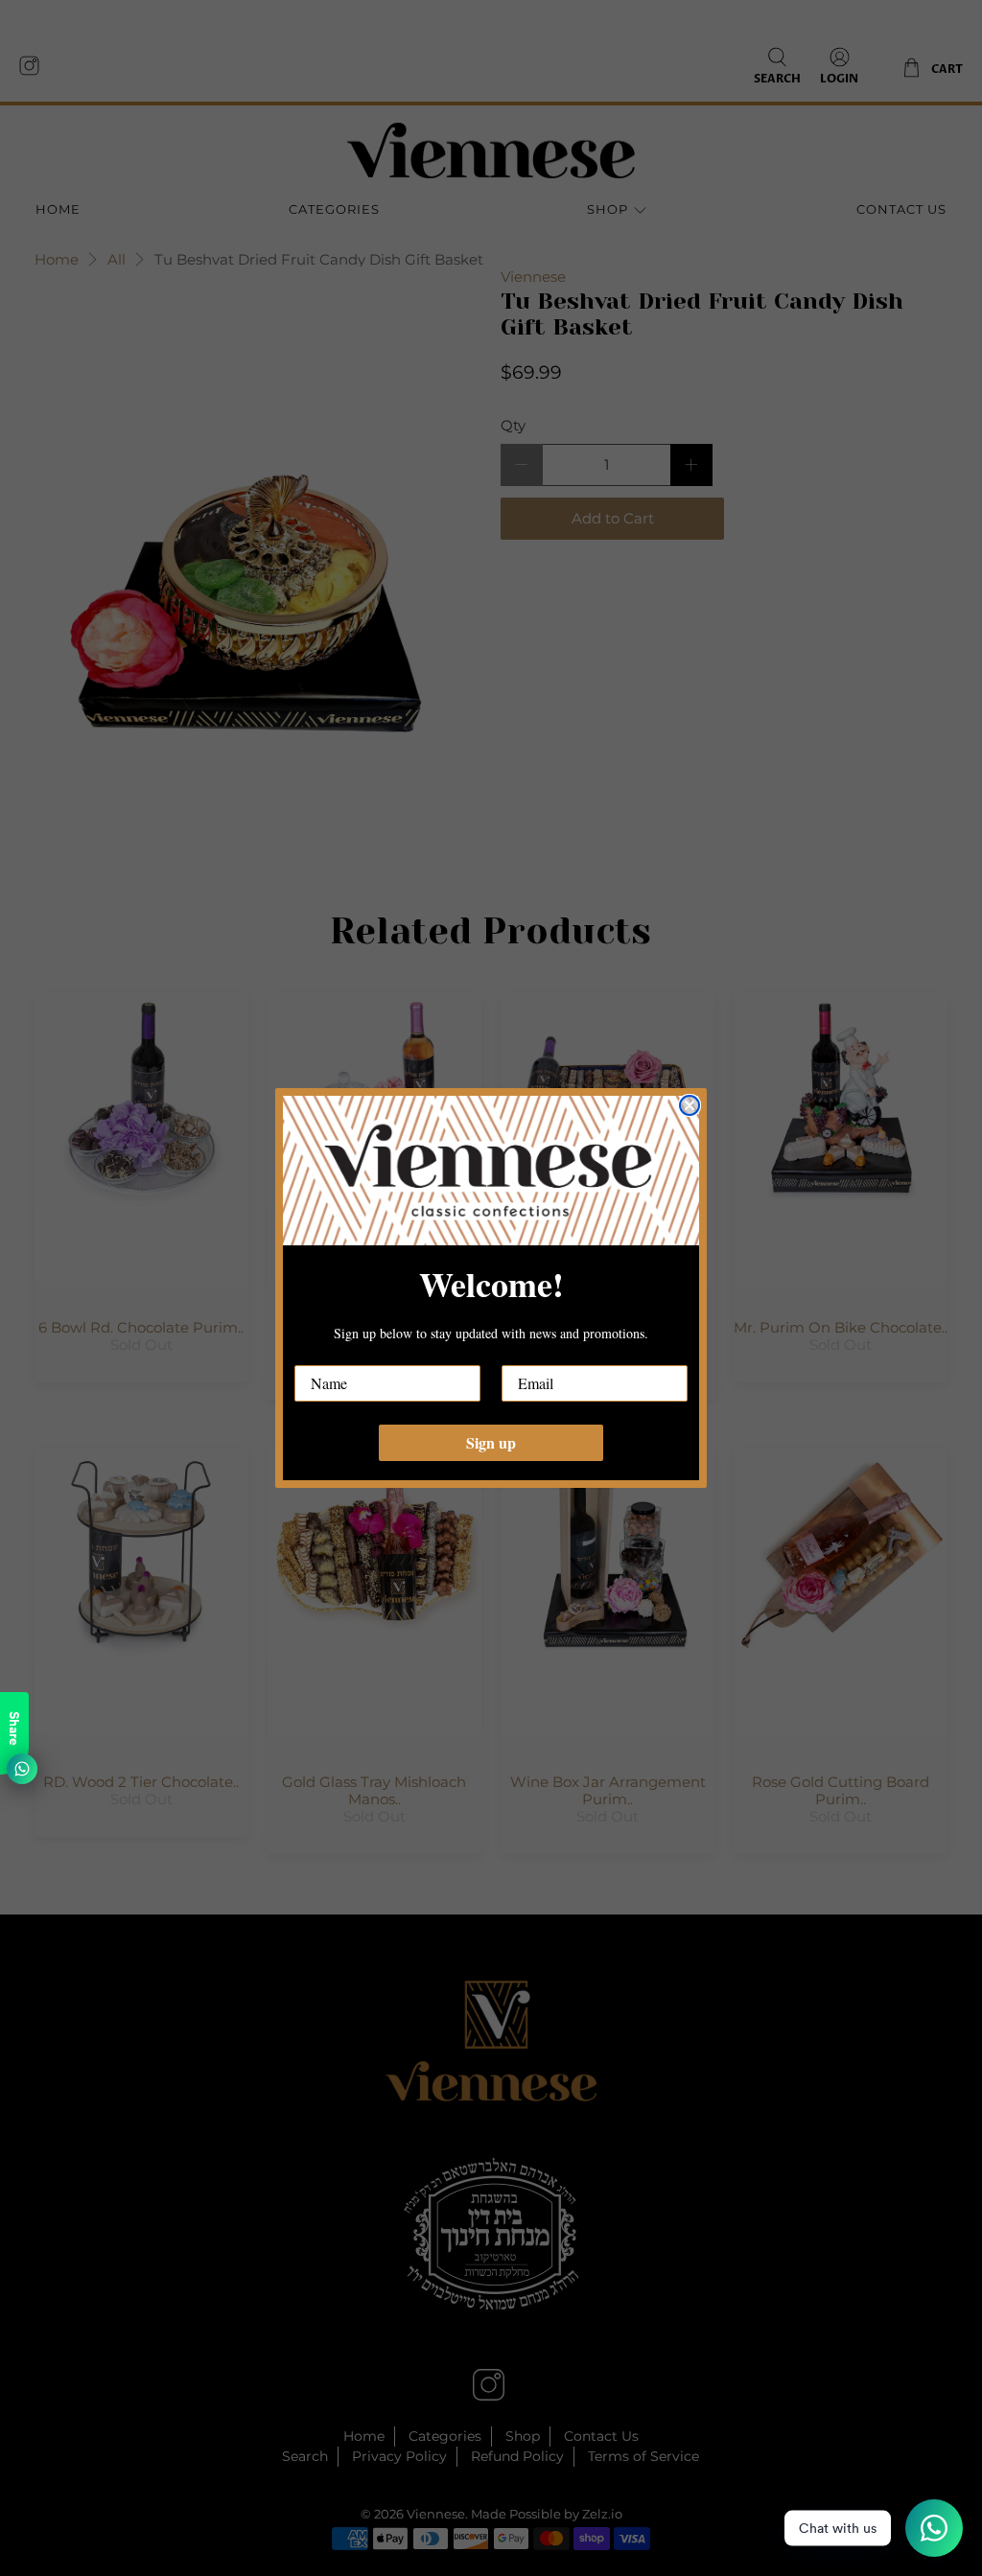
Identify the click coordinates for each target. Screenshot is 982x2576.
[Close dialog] (690, 1105)
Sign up (491, 1442)
